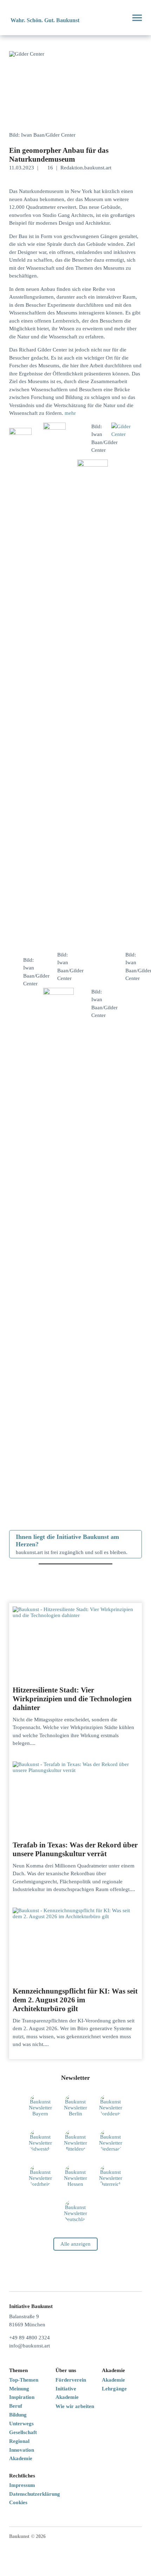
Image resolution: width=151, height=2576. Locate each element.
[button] (119, 18)
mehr (70, 413)
